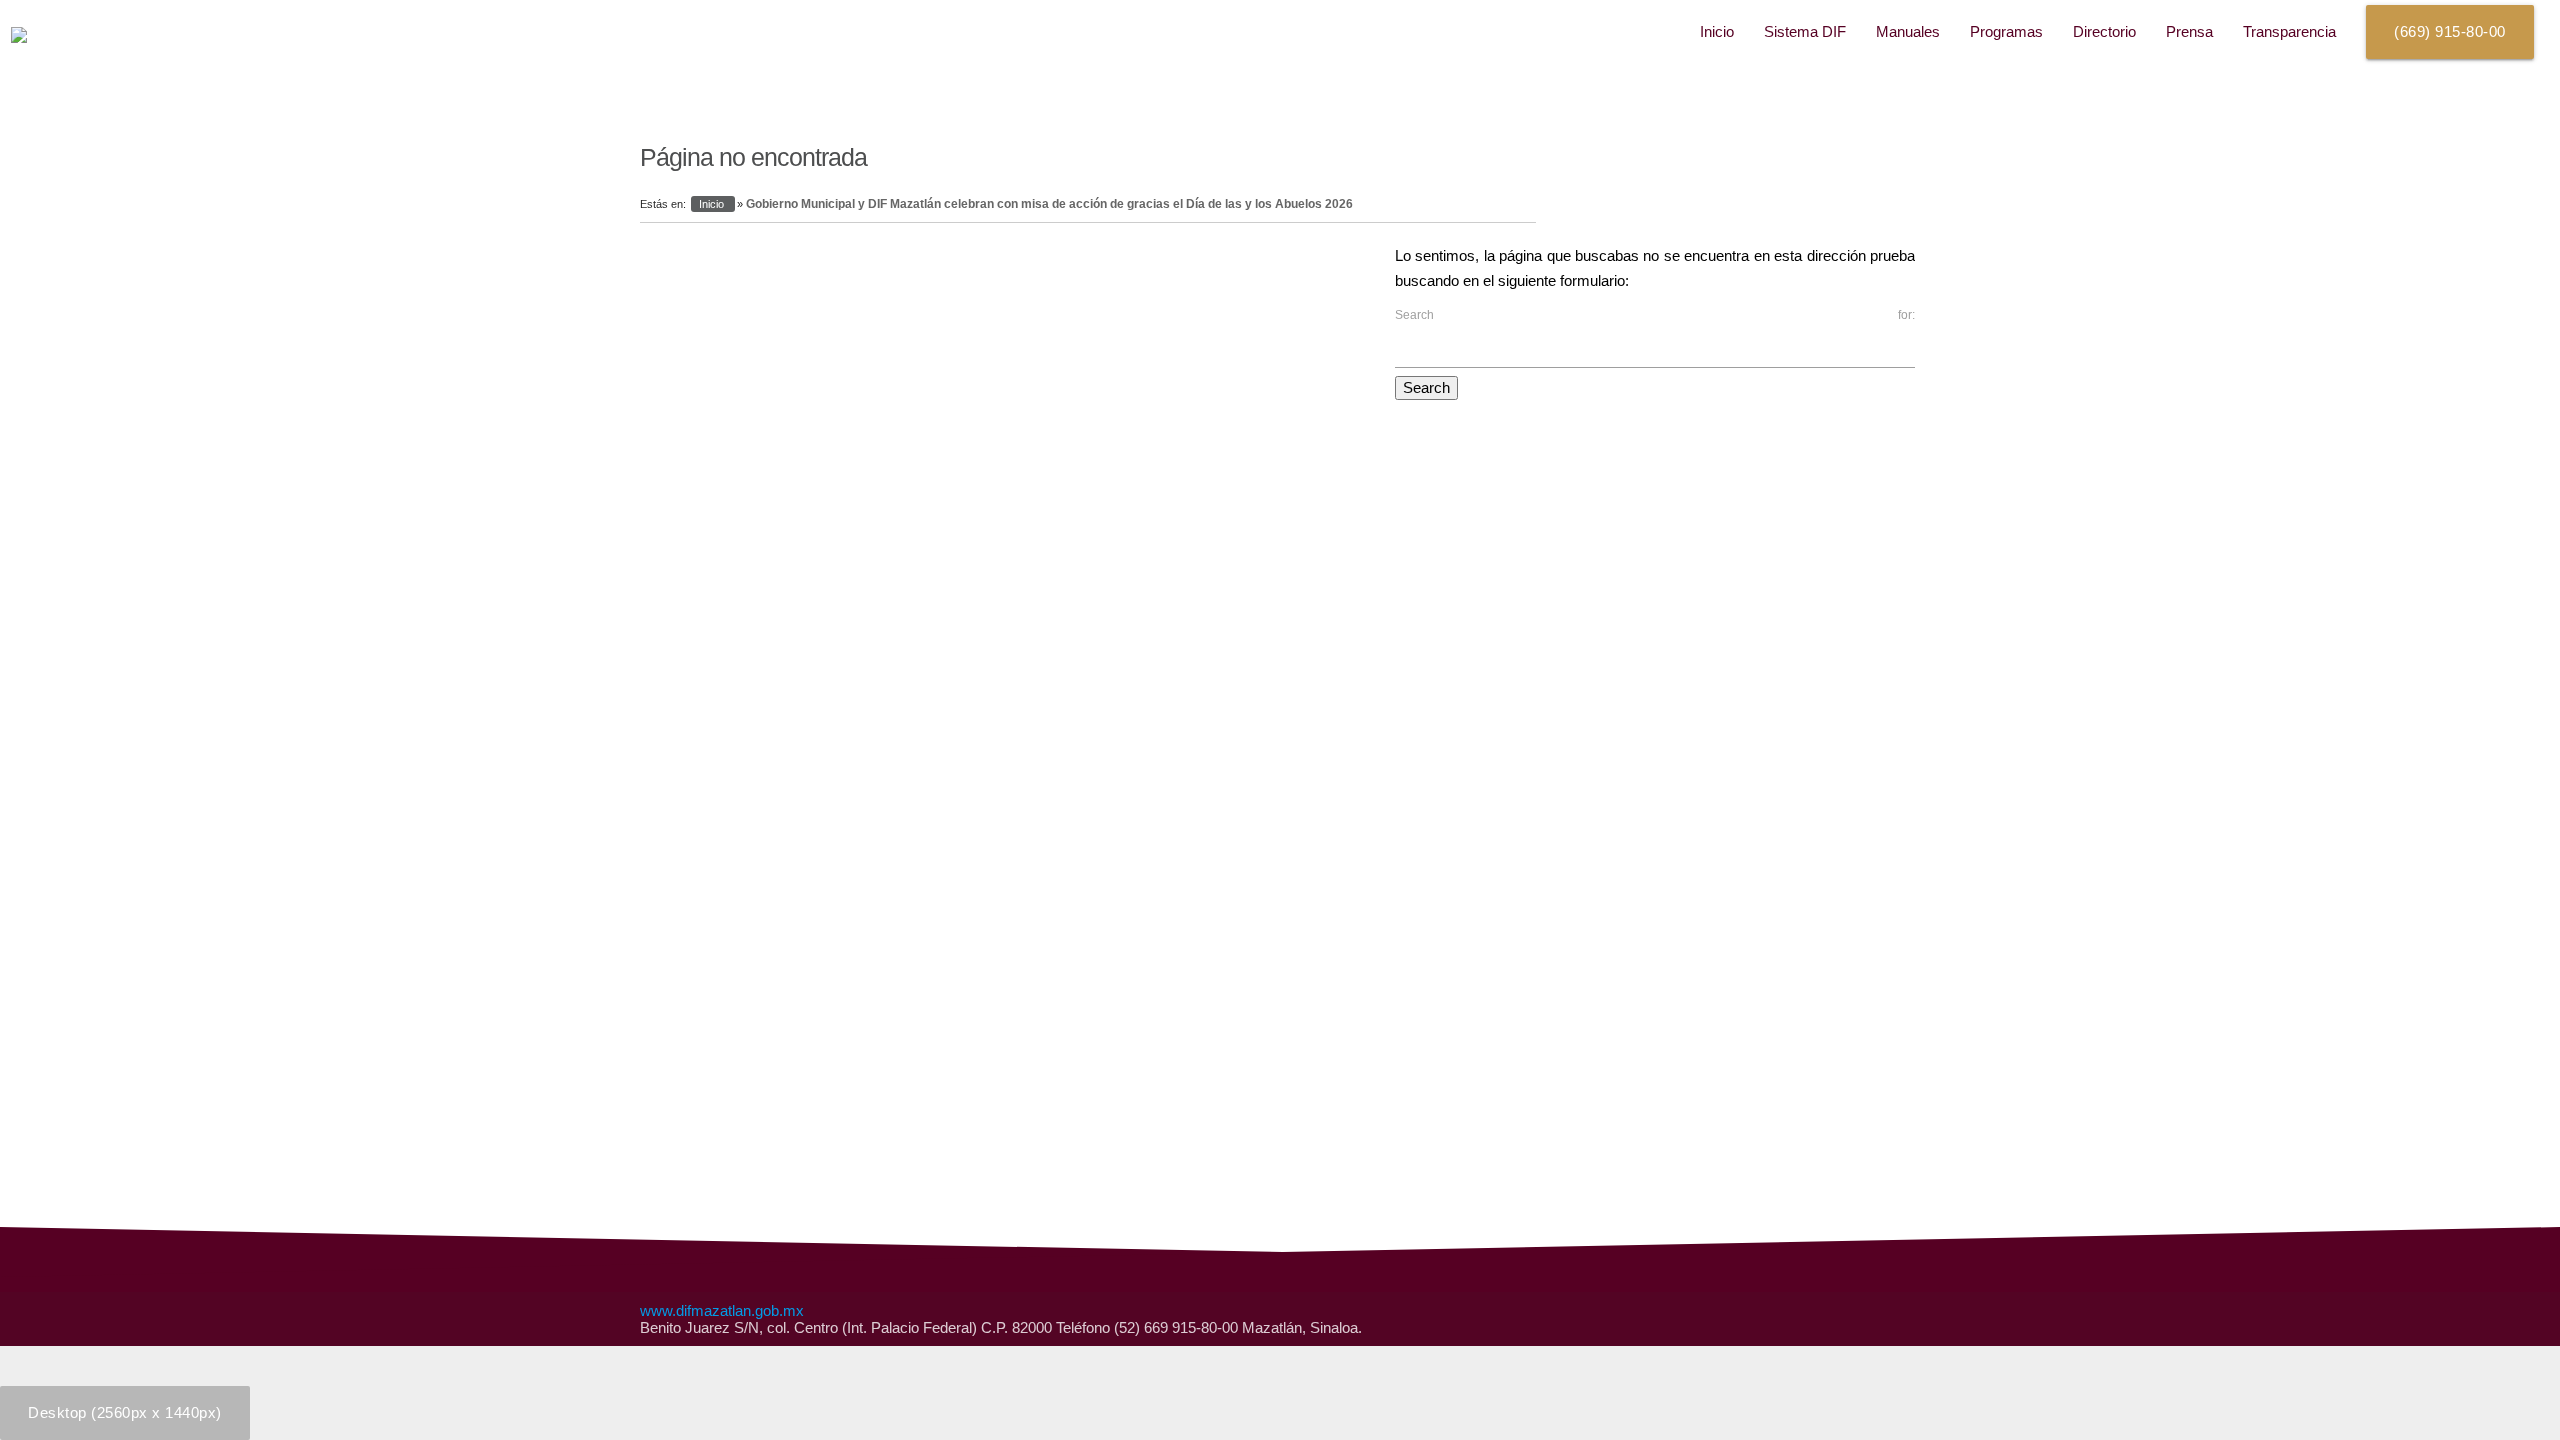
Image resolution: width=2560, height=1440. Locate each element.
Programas (2006, 31)
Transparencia (2289, 31)
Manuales (1908, 31)
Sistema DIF (1805, 31)
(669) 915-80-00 (2450, 31)
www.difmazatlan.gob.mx (722, 1310)
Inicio (1717, 31)
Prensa (2189, 31)
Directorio (2104, 31)
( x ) (125, 1412)
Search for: (1655, 315)
